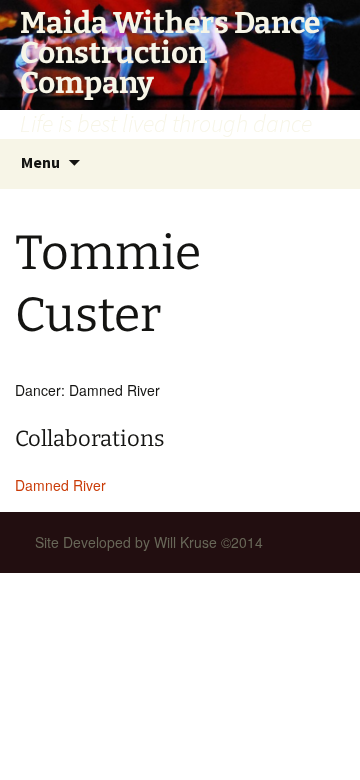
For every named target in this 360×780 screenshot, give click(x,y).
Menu (40, 162)
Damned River (60, 485)
